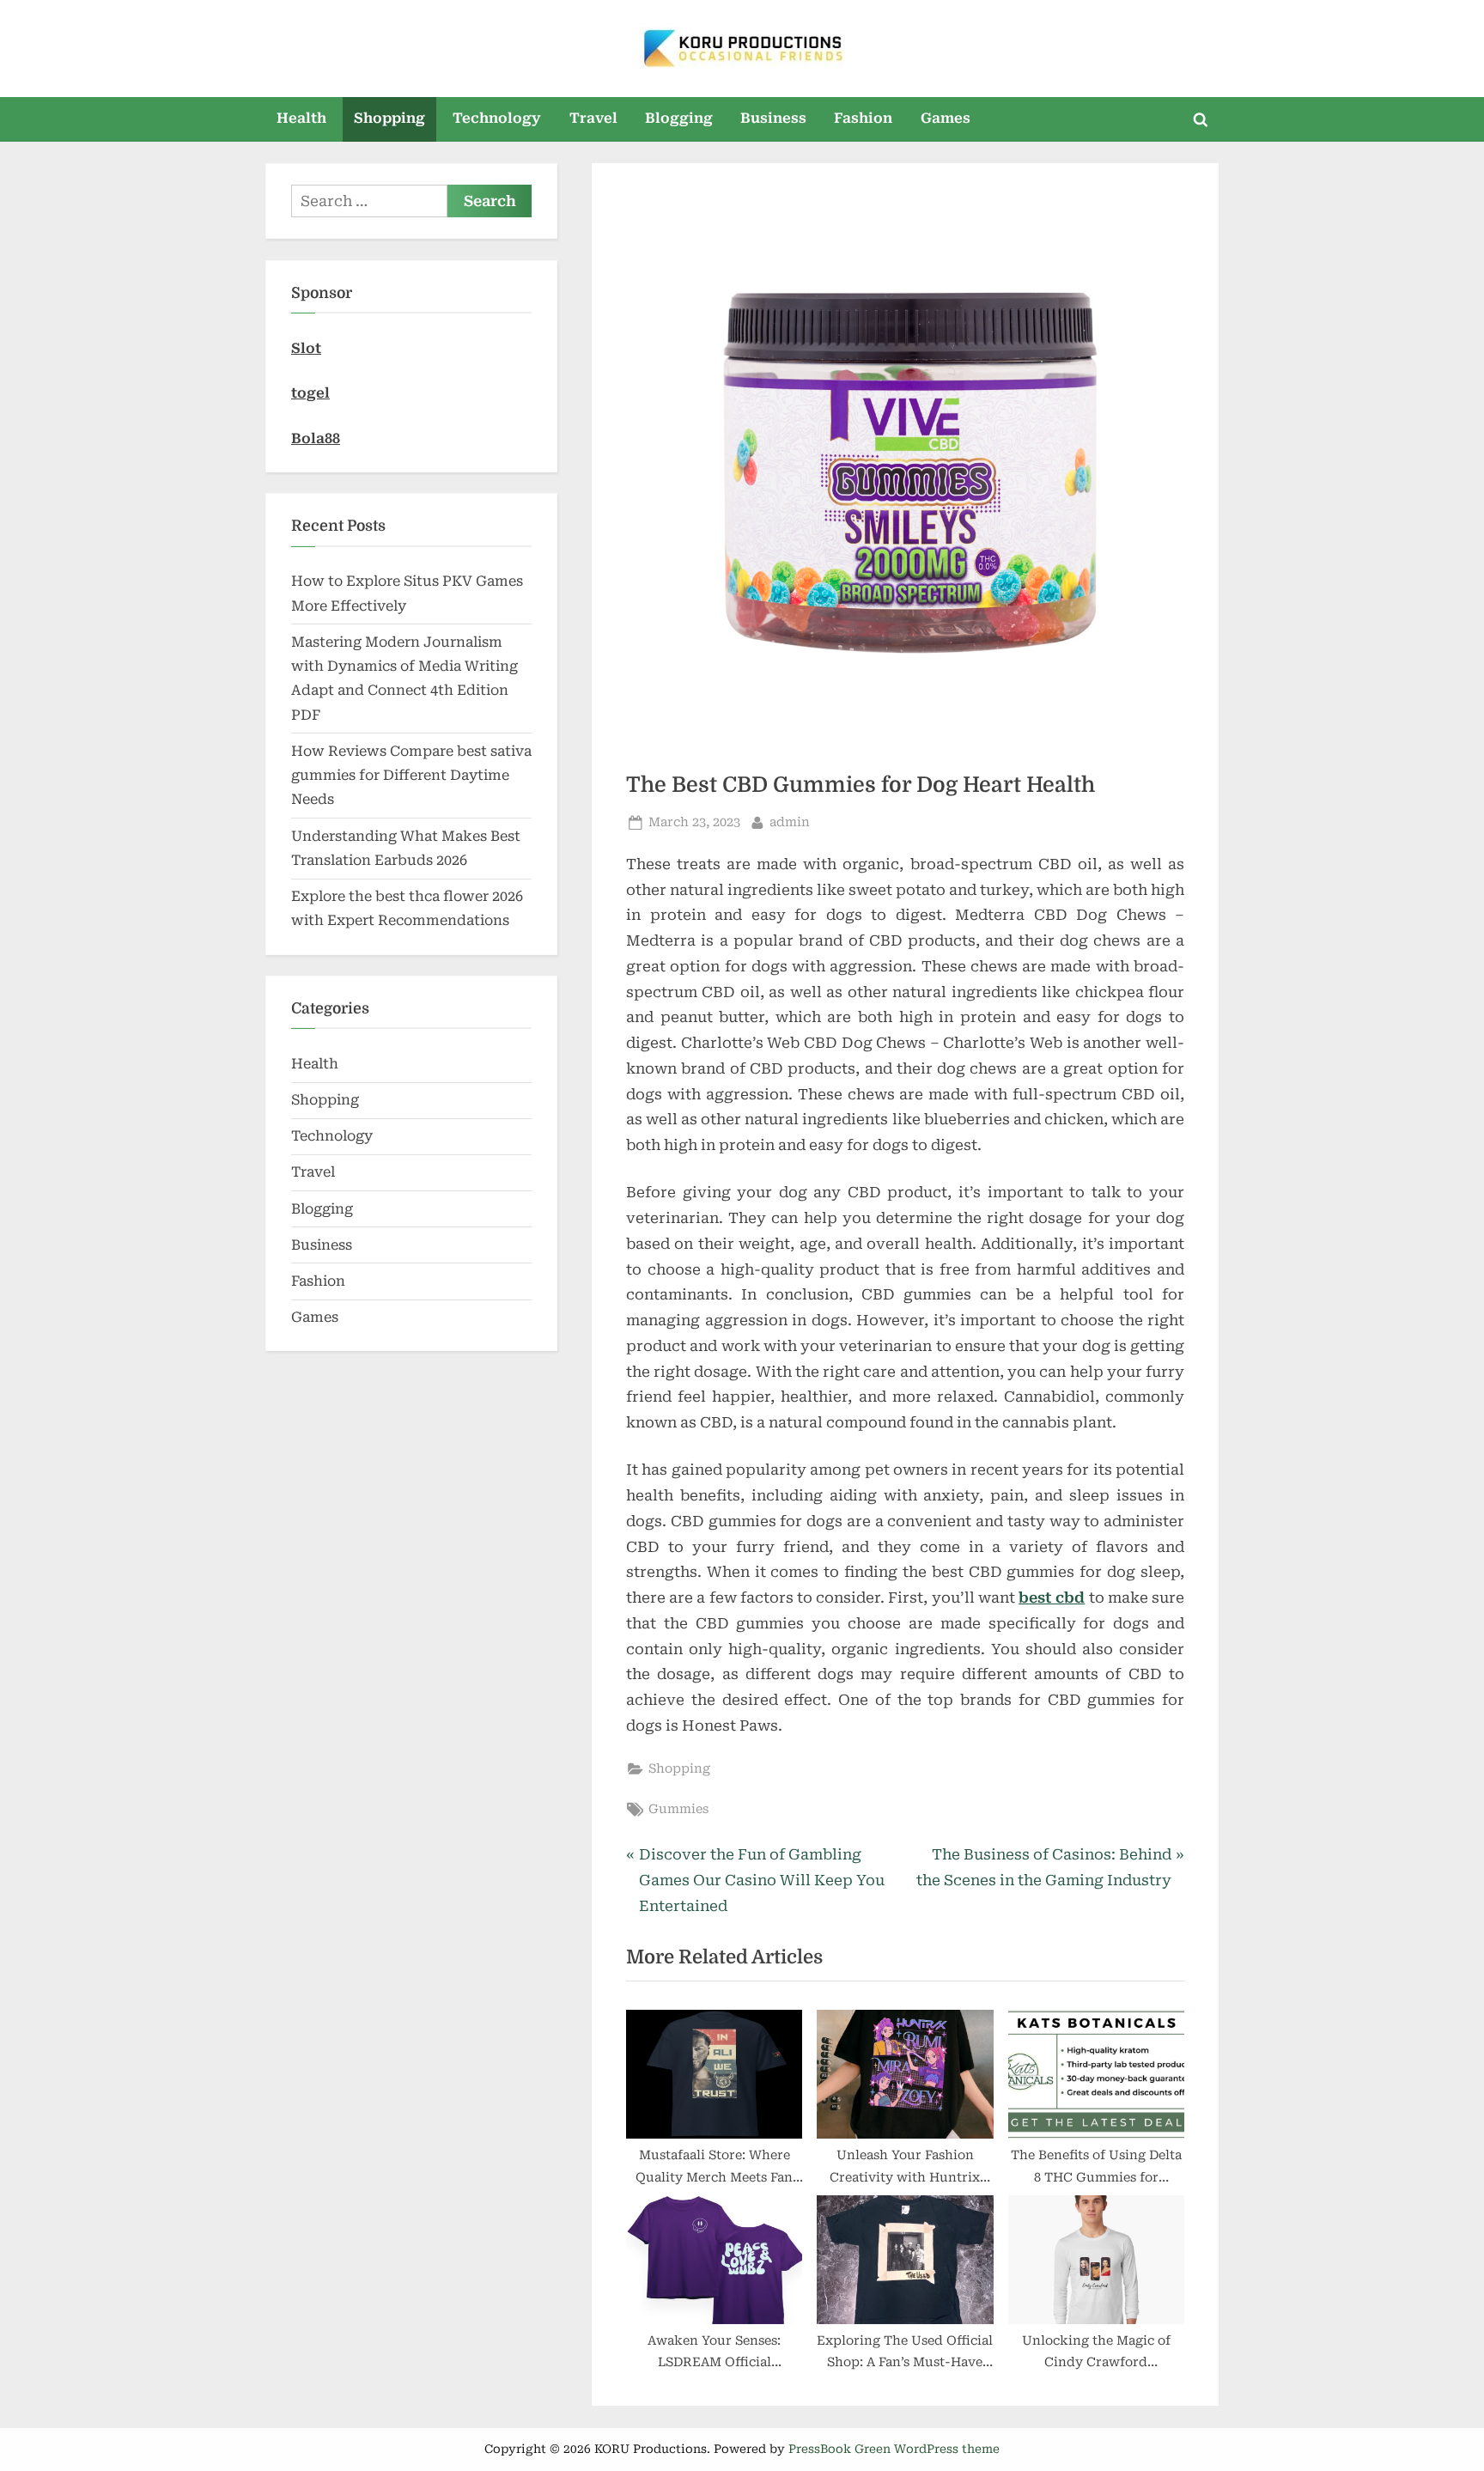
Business (773, 118)
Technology (497, 118)
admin (790, 822)
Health (301, 118)
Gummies (678, 1809)
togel (310, 393)
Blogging (679, 118)
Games (946, 118)
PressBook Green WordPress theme (894, 2449)
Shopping (389, 118)
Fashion (863, 118)
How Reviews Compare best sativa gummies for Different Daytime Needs (411, 776)
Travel (593, 118)
